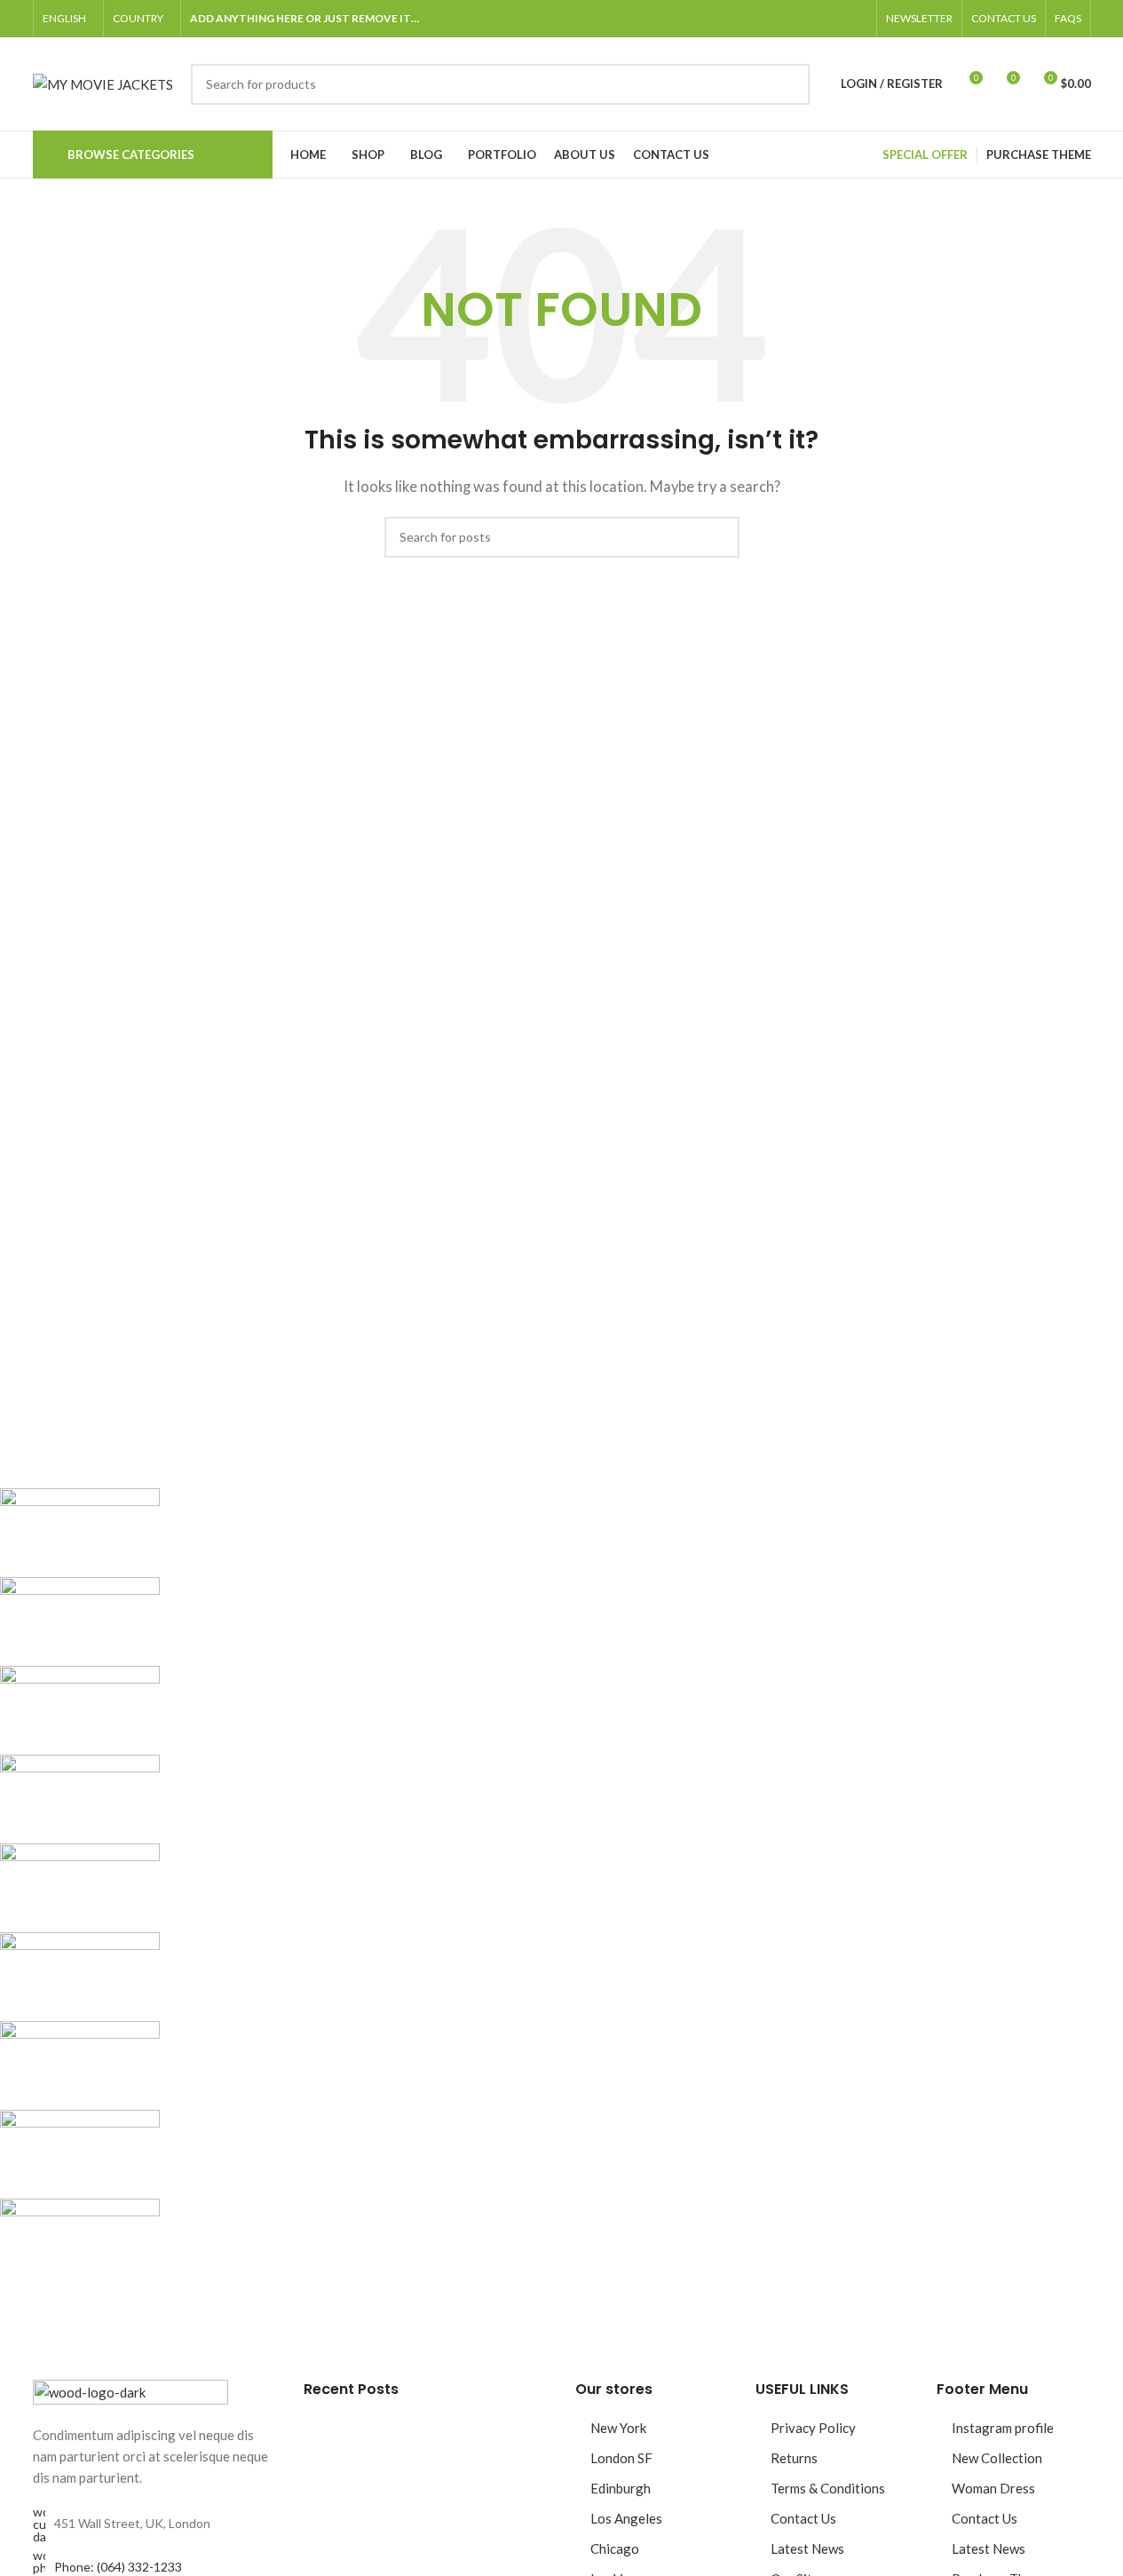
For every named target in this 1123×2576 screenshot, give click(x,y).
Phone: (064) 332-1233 (118, 2567)
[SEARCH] (789, 84)
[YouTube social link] (835, 19)
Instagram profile (1003, 2428)
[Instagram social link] (814, 19)
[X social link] (793, 19)
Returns (794, 2458)
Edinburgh (621, 2488)
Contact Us (803, 2518)
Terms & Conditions (828, 2488)
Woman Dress (993, 2488)
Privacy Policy (813, 2428)
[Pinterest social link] (857, 19)
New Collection (997, 2458)
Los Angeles (626, 2518)
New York (618, 2428)
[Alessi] (529, 1888)
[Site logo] (103, 82)
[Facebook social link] (771, 19)
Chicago (615, 2548)
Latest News (807, 2548)
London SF (621, 2458)
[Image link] (130, 2390)
